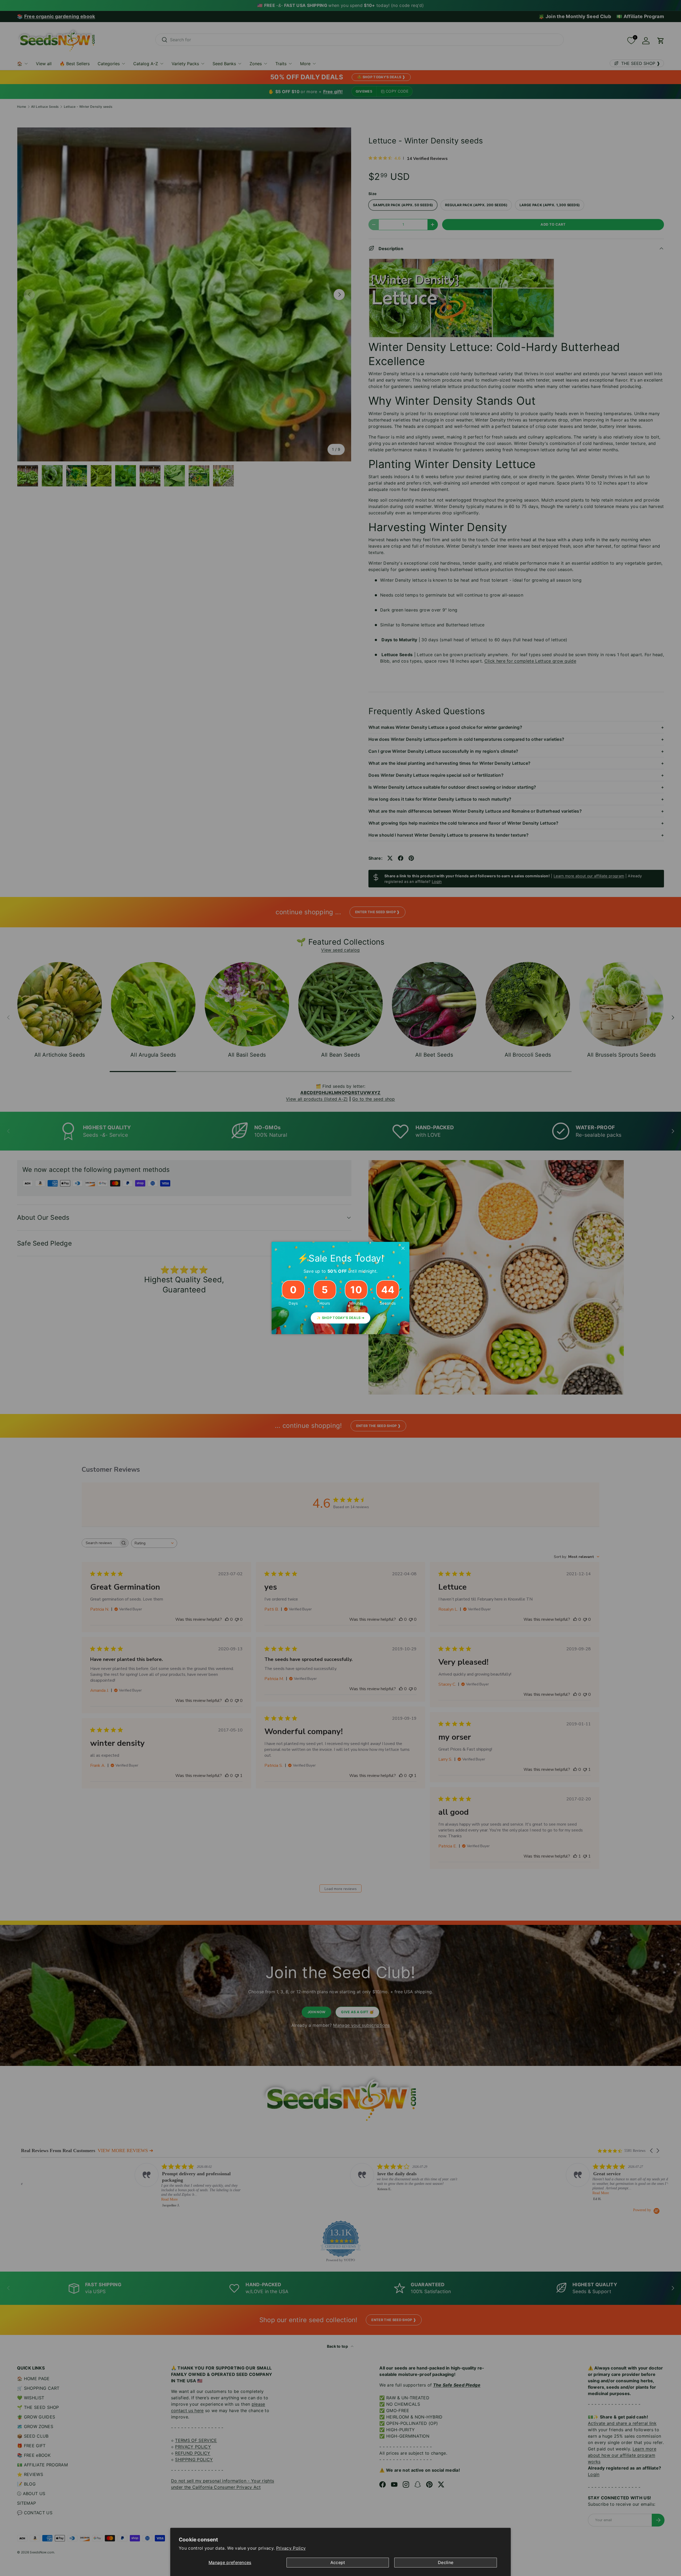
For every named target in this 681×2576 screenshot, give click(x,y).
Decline (446, 2562)
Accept (338, 2562)
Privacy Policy (291, 2548)
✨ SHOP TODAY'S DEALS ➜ (340, 1318)
